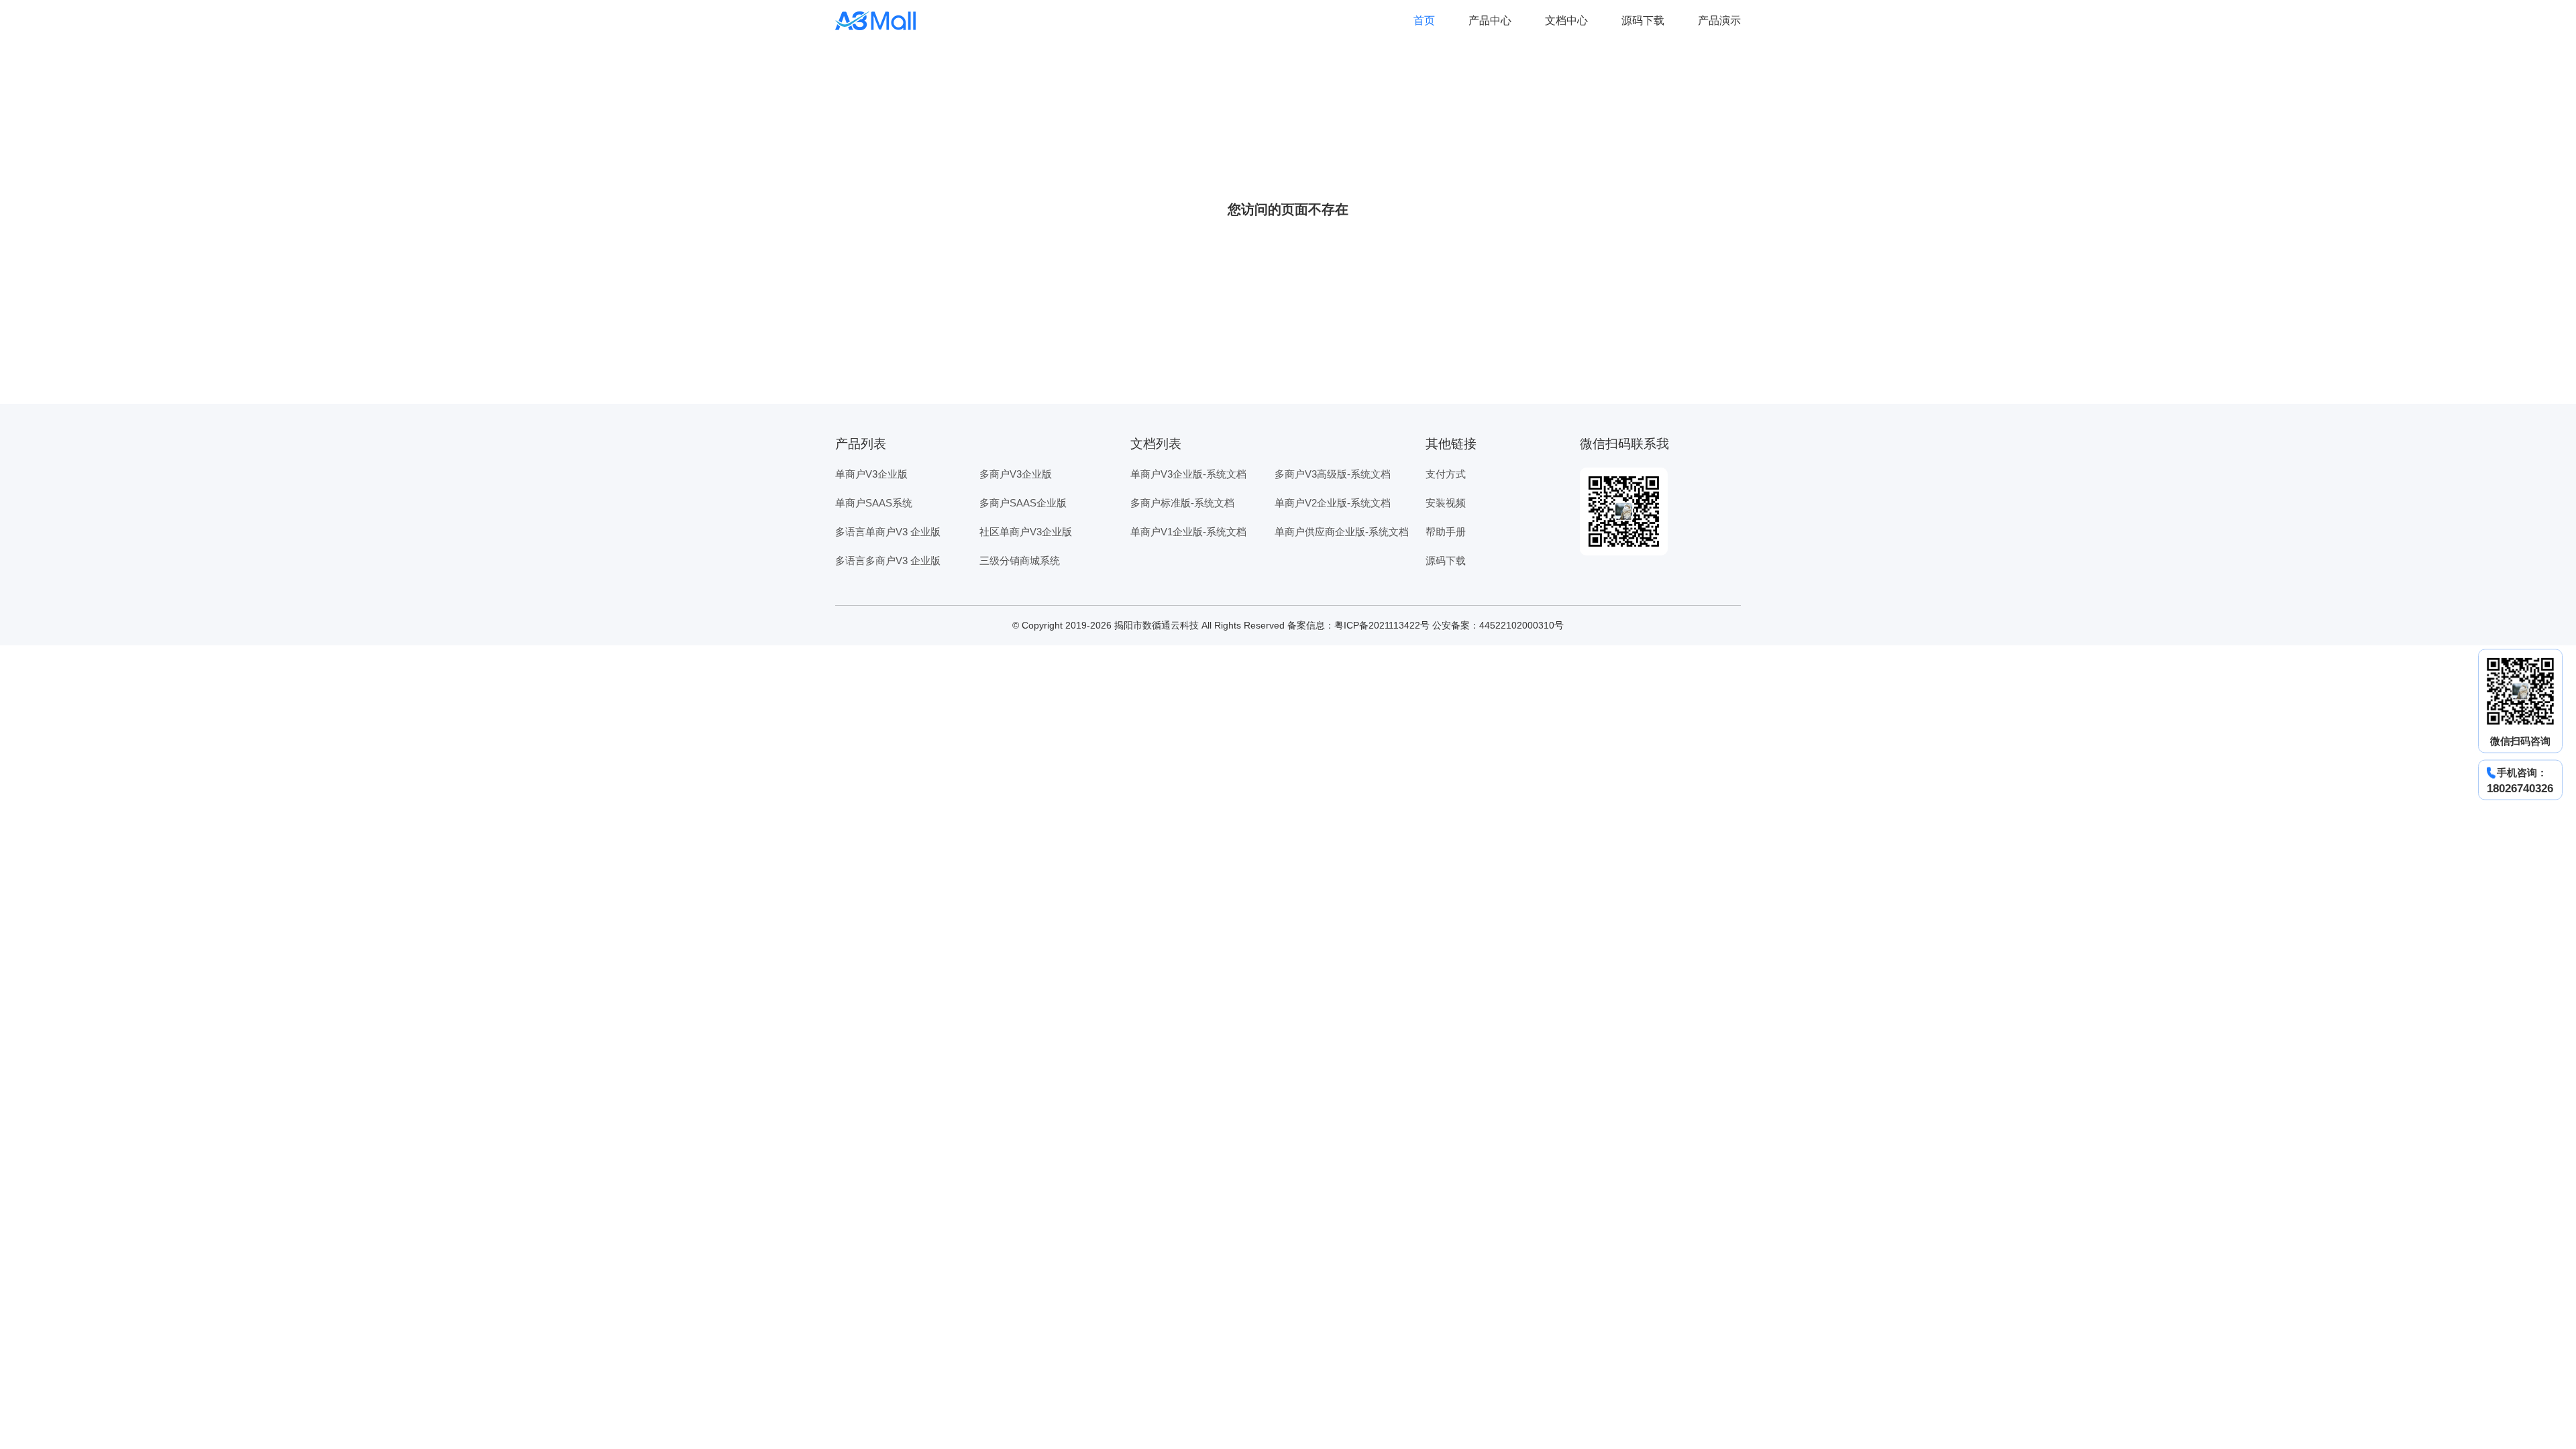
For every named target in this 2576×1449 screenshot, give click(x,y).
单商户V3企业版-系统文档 (1188, 474)
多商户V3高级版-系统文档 (1333, 474)
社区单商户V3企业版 (1026, 532)
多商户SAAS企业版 (1023, 503)
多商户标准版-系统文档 (1182, 503)
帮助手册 (1446, 532)
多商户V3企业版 (1016, 474)
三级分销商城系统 (1020, 560)
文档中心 (1566, 20)
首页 (1424, 20)
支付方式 (1446, 474)
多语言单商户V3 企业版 (888, 532)
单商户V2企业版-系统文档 (1333, 503)
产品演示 (1719, 20)
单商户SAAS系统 (874, 503)
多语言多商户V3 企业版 (888, 560)
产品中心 (1490, 20)
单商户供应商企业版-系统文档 (1342, 532)
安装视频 (1446, 503)
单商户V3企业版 (871, 474)
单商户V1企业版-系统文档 (1188, 532)
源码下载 (1643, 20)
